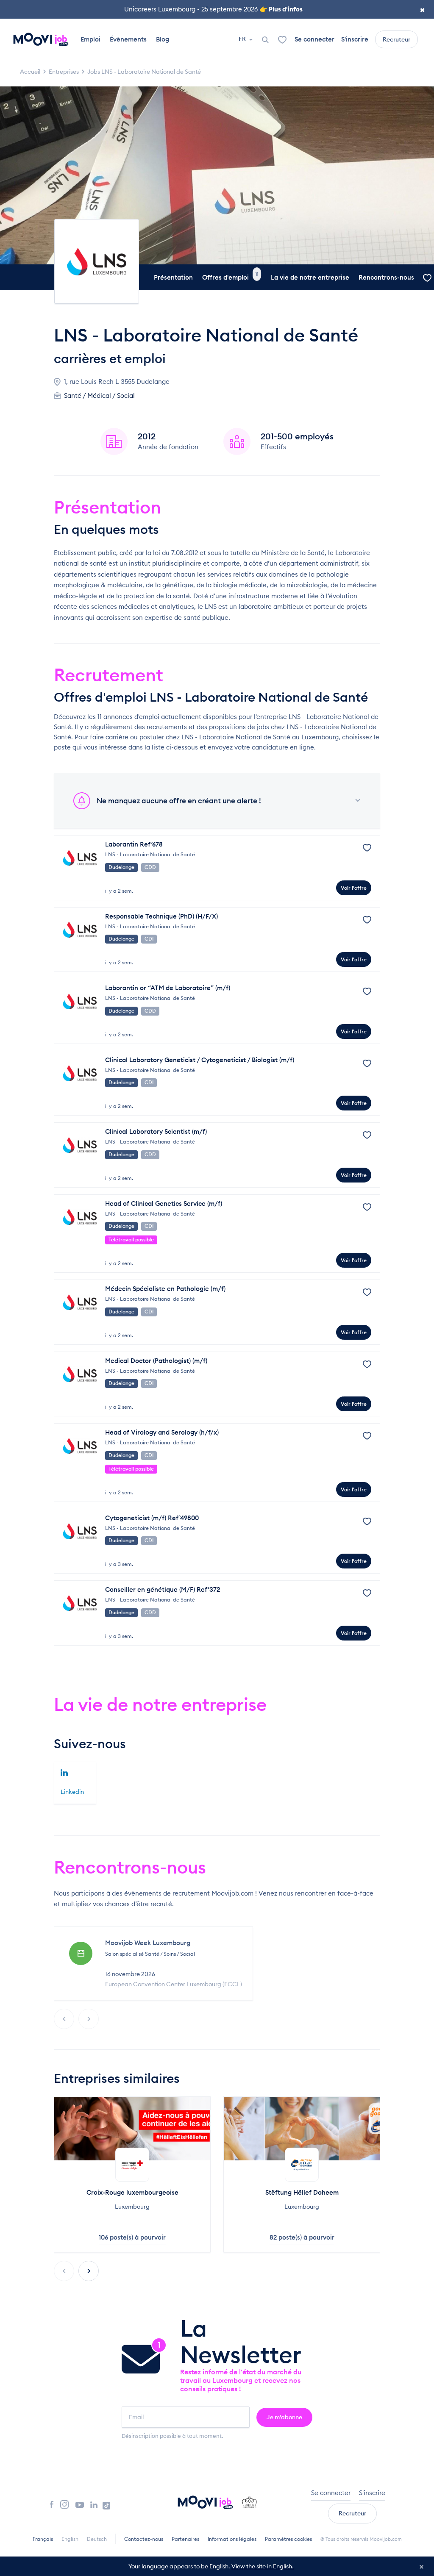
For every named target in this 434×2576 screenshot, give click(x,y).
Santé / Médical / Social (99, 396)
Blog (163, 39)
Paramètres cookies (288, 2539)
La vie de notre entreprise (310, 277)
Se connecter (314, 39)
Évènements (128, 39)
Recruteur (396, 39)
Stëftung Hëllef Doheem (302, 2192)
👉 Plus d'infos (281, 9)
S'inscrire (355, 39)
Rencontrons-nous (386, 277)
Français (43, 2539)
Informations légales (232, 2539)
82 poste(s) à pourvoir (302, 2237)
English (70, 2539)
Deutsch (97, 2539)
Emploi (90, 39)
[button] (89, 2271)
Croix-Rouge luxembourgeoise (132, 2192)
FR (243, 39)
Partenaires (185, 2539)
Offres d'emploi (230, 277)
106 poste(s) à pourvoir (132, 2237)
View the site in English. (263, 2566)
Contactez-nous (144, 2539)
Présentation (173, 277)
